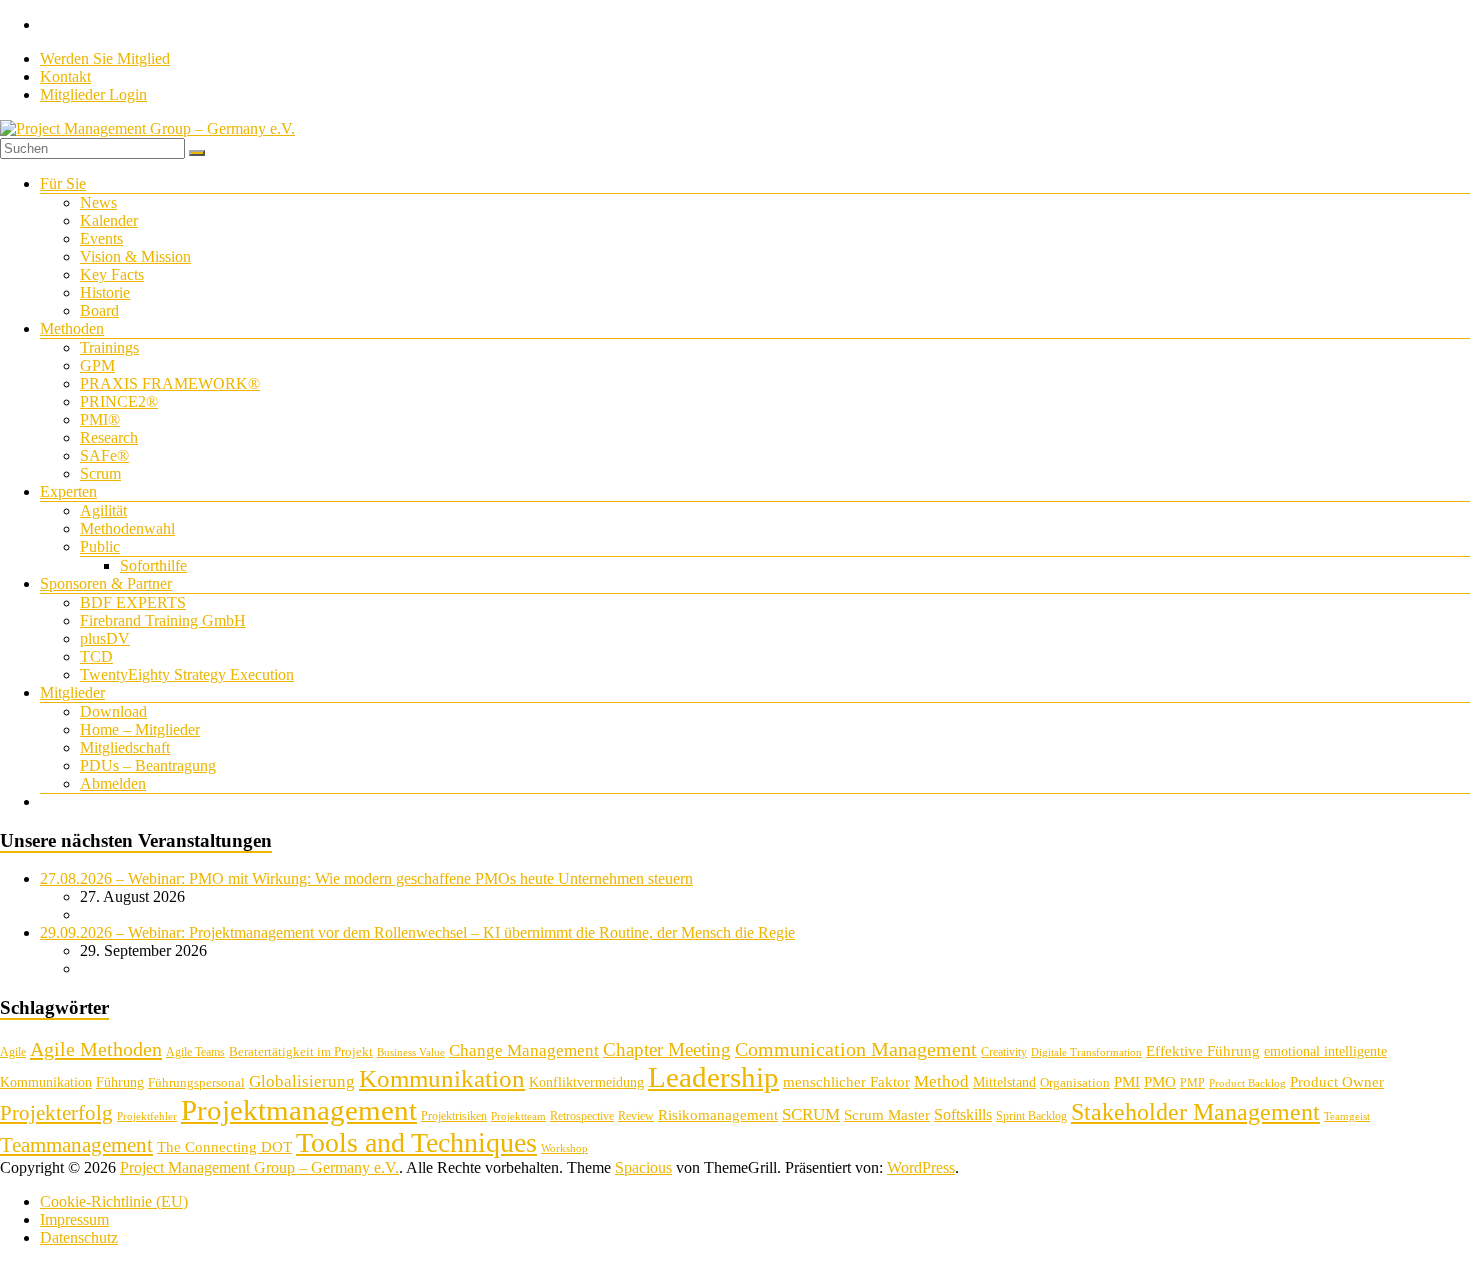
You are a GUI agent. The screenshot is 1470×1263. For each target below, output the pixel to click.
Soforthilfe (153, 565)
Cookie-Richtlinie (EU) (114, 1201)
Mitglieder (72, 692)
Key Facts (112, 274)
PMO (1160, 1082)
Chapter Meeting (667, 1049)
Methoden (72, 328)
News (98, 202)
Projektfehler (147, 1116)
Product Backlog (1247, 1083)
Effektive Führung (1203, 1050)
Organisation (1075, 1082)
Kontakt (65, 76)
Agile (13, 1052)
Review (636, 1116)
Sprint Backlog (1031, 1116)
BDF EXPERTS (133, 602)
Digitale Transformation (1086, 1052)
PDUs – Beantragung (148, 765)
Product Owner (1337, 1082)
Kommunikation (442, 1078)
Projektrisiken (454, 1116)
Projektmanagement (299, 1110)
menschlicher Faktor (846, 1081)
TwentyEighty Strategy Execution (187, 674)
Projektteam (518, 1116)
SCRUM (811, 1114)
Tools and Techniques (416, 1142)
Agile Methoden (96, 1049)
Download (113, 711)
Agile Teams (195, 1052)
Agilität (103, 510)
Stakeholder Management (1195, 1112)
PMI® (100, 419)
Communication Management (856, 1049)
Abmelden (113, 783)
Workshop (564, 1148)
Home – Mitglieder (140, 729)
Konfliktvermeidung (586, 1082)
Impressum (74, 1219)
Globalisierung (302, 1081)
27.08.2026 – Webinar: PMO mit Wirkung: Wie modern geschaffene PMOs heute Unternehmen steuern (366, 878)
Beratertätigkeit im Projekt (301, 1051)
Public (100, 546)
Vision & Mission (135, 256)
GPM (97, 365)
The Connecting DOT (224, 1146)
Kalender (109, 220)
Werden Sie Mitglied (105, 58)
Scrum (100, 473)
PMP (1192, 1083)
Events (101, 238)
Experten (68, 491)
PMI (1127, 1081)
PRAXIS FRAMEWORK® (170, 383)
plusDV (105, 638)
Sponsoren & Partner (106, 583)
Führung (120, 1082)
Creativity (1004, 1052)
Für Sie (63, 183)
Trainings (109, 347)
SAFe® (104, 455)
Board (99, 310)
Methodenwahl (127, 528)
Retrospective (582, 1116)
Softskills (963, 1114)
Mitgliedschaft (125, 747)
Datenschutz (79, 1237)
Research (109, 437)
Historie (105, 292)
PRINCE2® (119, 401)
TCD (96, 656)
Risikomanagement (718, 1114)
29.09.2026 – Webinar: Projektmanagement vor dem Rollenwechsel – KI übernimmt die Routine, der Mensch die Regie (417, 932)
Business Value (411, 1052)
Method (941, 1081)
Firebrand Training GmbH (163, 620)
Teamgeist (1347, 1116)
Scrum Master (887, 1115)
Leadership (713, 1077)
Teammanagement (76, 1145)
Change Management (524, 1050)
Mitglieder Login (93, 94)
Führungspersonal (196, 1082)
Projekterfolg (56, 1113)
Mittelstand (1004, 1082)
